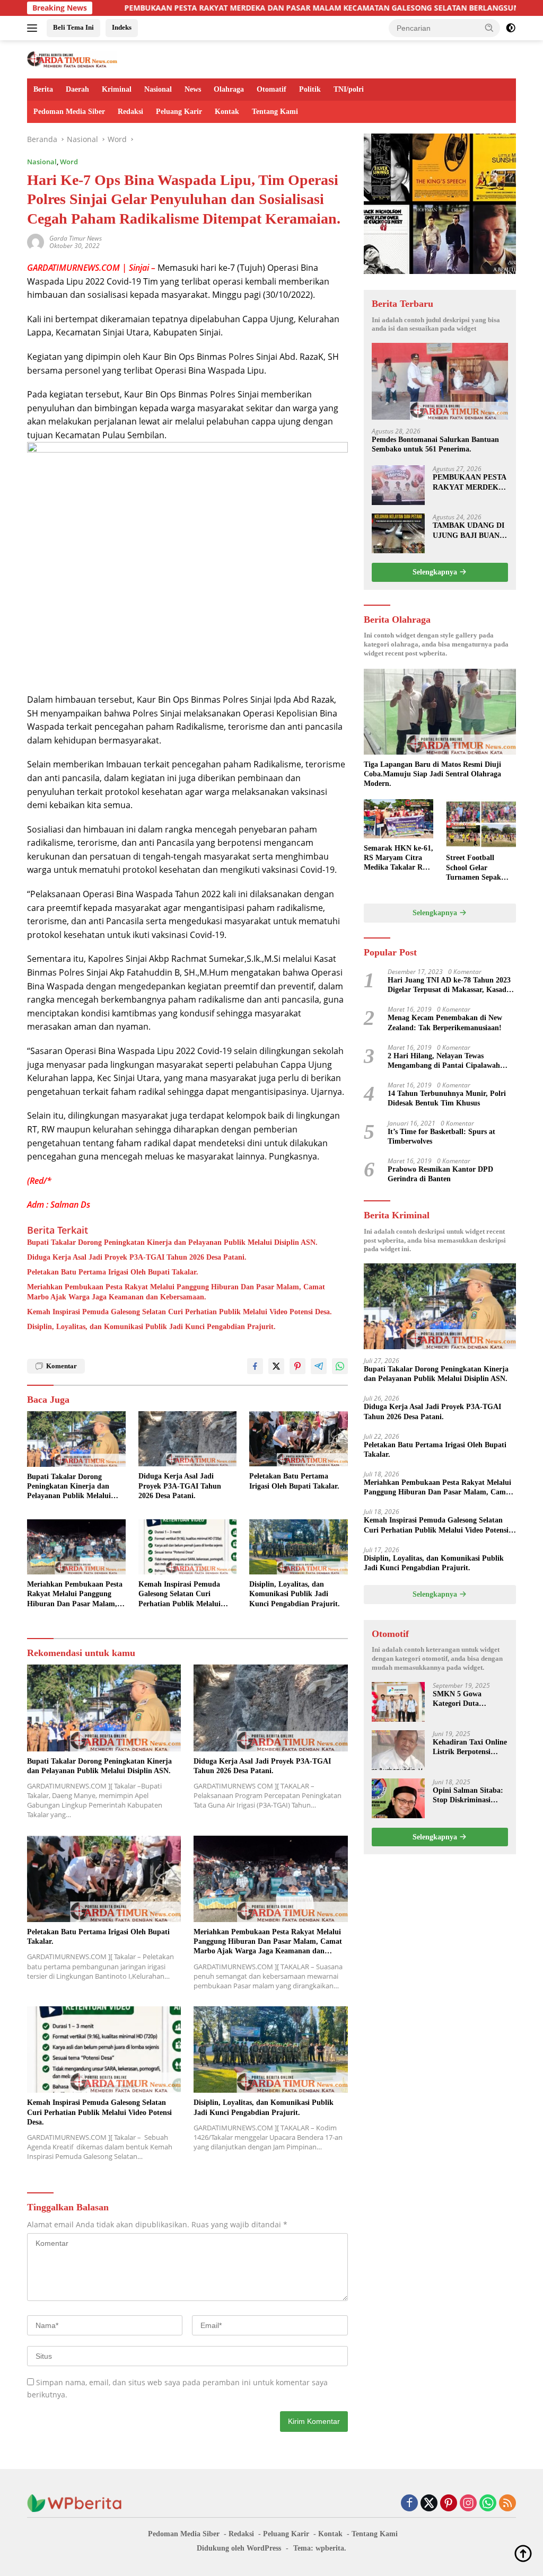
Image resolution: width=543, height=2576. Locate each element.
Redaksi (130, 112)
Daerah (77, 89)
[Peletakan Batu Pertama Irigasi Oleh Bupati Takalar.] (299, 1439)
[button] (489, 28)
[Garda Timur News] (72, 59)
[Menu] (34, 28)
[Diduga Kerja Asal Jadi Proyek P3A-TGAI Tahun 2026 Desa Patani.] (188, 1439)
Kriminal (117, 89)
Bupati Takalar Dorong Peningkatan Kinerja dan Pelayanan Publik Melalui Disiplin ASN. (172, 1242)
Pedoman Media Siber (69, 112)
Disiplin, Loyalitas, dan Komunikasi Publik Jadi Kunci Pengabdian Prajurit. (151, 1327)
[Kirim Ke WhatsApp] (340, 1366)
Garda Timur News (76, 238)
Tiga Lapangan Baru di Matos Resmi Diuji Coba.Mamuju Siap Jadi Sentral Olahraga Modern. (432, 774)
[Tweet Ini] (276, 1366)
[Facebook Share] (255, 1366)
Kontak (227, 112)
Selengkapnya (436, 572)
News (193, 89)
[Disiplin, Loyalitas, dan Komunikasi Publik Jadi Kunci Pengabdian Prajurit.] (299, 1547)
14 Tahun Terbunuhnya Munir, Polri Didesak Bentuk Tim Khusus (447, 1098)
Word (69, 162)
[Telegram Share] (319, 1366)
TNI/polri (349, 89)
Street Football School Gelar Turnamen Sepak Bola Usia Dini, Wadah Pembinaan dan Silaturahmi (477, 868)
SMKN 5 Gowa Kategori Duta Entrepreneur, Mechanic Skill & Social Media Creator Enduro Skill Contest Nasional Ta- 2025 (467, 1699)
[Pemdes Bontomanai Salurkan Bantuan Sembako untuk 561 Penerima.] (440, 381)
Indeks (122, 27)
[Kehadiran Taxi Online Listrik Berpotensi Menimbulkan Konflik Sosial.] (398, 1750)
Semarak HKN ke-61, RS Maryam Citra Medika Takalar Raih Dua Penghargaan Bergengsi (399, 858)
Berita (43, 89)
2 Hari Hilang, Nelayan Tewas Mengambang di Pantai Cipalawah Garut (444, 1061)
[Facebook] (409, 2504)
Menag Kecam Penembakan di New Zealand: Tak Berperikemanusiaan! (445, 1023)
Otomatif (271, 89)
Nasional (158, 89)
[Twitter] (429, 2504)
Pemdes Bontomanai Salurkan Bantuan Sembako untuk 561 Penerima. (435, 444)
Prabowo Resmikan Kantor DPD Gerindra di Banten (440, 1174)
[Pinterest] (449, 2504)
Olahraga (229, 89)
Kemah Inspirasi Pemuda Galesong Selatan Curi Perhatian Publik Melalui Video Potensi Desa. (179, 1312)
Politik (310, 89)
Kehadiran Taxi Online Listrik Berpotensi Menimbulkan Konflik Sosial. (470, 1747)
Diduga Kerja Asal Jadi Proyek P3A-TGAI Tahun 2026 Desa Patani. (137, 1257)
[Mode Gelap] (511, 28)
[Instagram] (468, 2504)
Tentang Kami (275, 112)
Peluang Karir (179, 112)
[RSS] (507, 2504)
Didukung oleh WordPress (239, 2548)
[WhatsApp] (488, 2504)
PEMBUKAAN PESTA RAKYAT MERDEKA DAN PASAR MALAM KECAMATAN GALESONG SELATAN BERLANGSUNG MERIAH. (257, 8)
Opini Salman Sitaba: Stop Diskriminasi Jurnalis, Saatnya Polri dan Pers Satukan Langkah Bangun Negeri (470, 1796)
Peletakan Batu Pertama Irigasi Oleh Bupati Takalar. (113, 1272)
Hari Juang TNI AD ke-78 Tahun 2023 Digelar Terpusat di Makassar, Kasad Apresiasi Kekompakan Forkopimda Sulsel (449, 985)
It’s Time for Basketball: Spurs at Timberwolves (441, 1136)
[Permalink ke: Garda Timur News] (36, 241)
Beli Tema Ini (73, 27)
